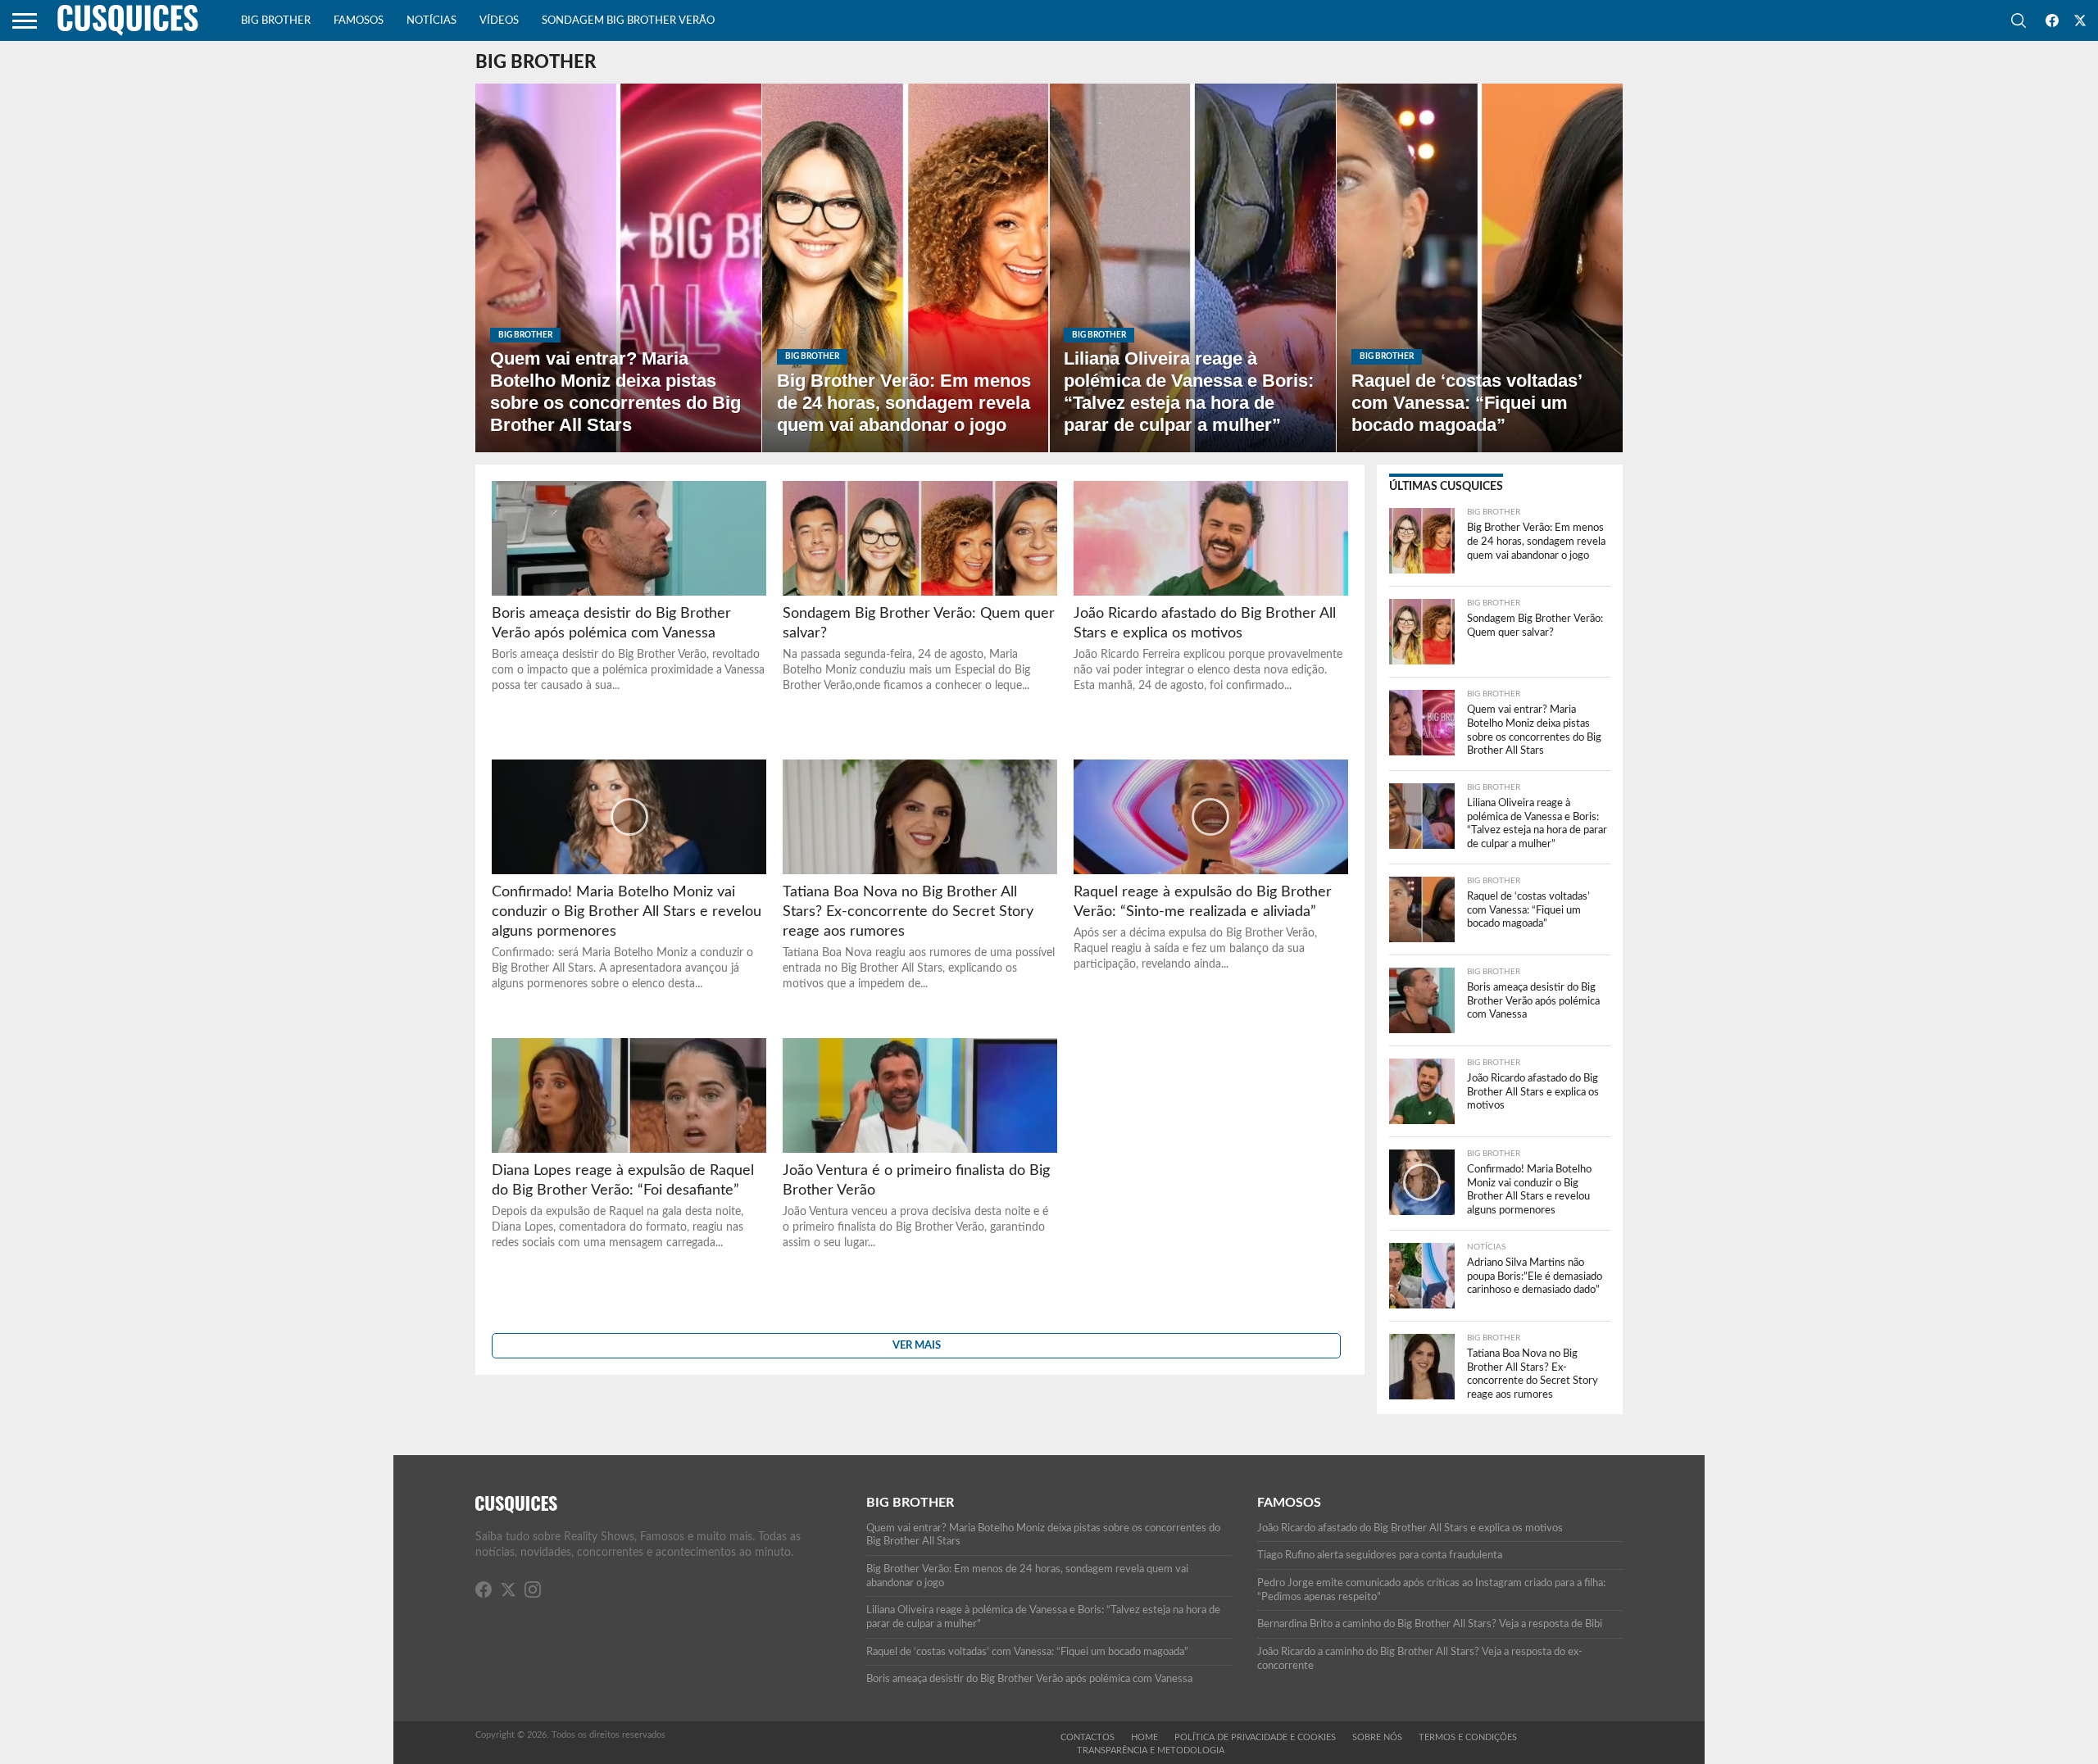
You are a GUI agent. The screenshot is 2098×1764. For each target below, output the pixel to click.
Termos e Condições (1468, 1737)
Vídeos (499, 21)
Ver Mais (917, 1345)
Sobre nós (1377, 1737)
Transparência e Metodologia (1151, 1750)
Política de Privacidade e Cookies (1255, 1737)
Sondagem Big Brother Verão (628, 21)
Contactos (1088, 1737)
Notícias (431, 21)
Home (1144, 1737)
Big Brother (276, 21)
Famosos (359, 21)
